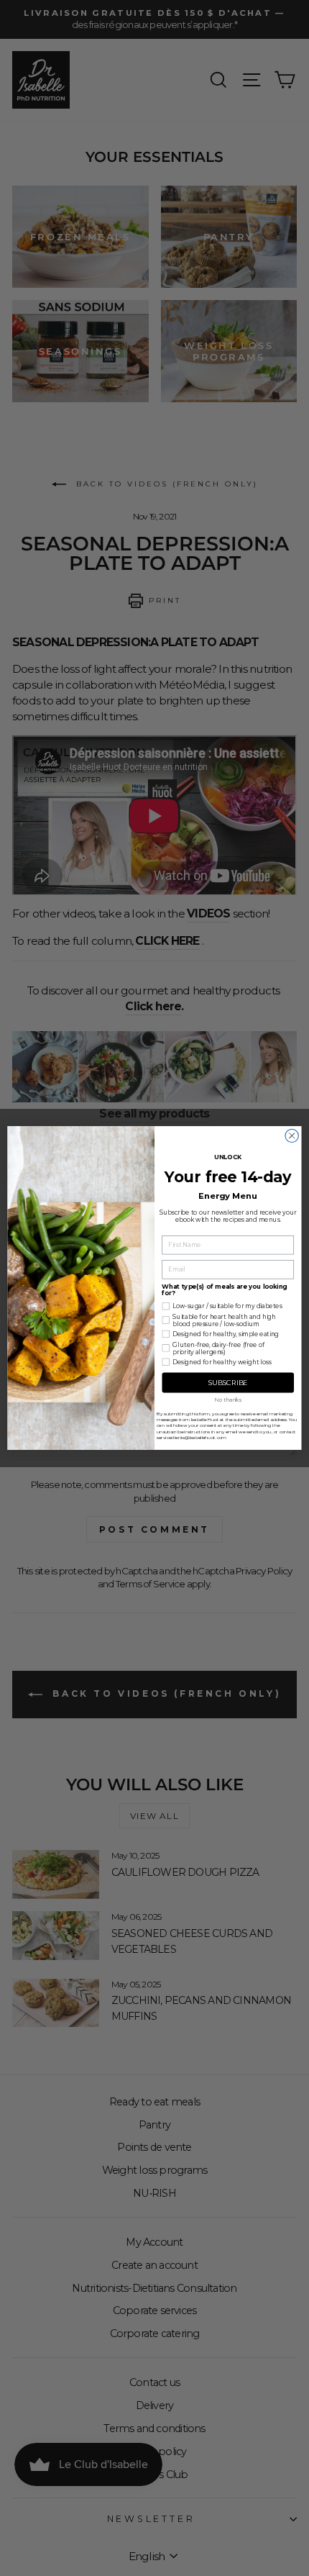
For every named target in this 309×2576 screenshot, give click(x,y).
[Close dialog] (292, 1135)
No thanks (228, 1399)
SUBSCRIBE (228, 1383)
